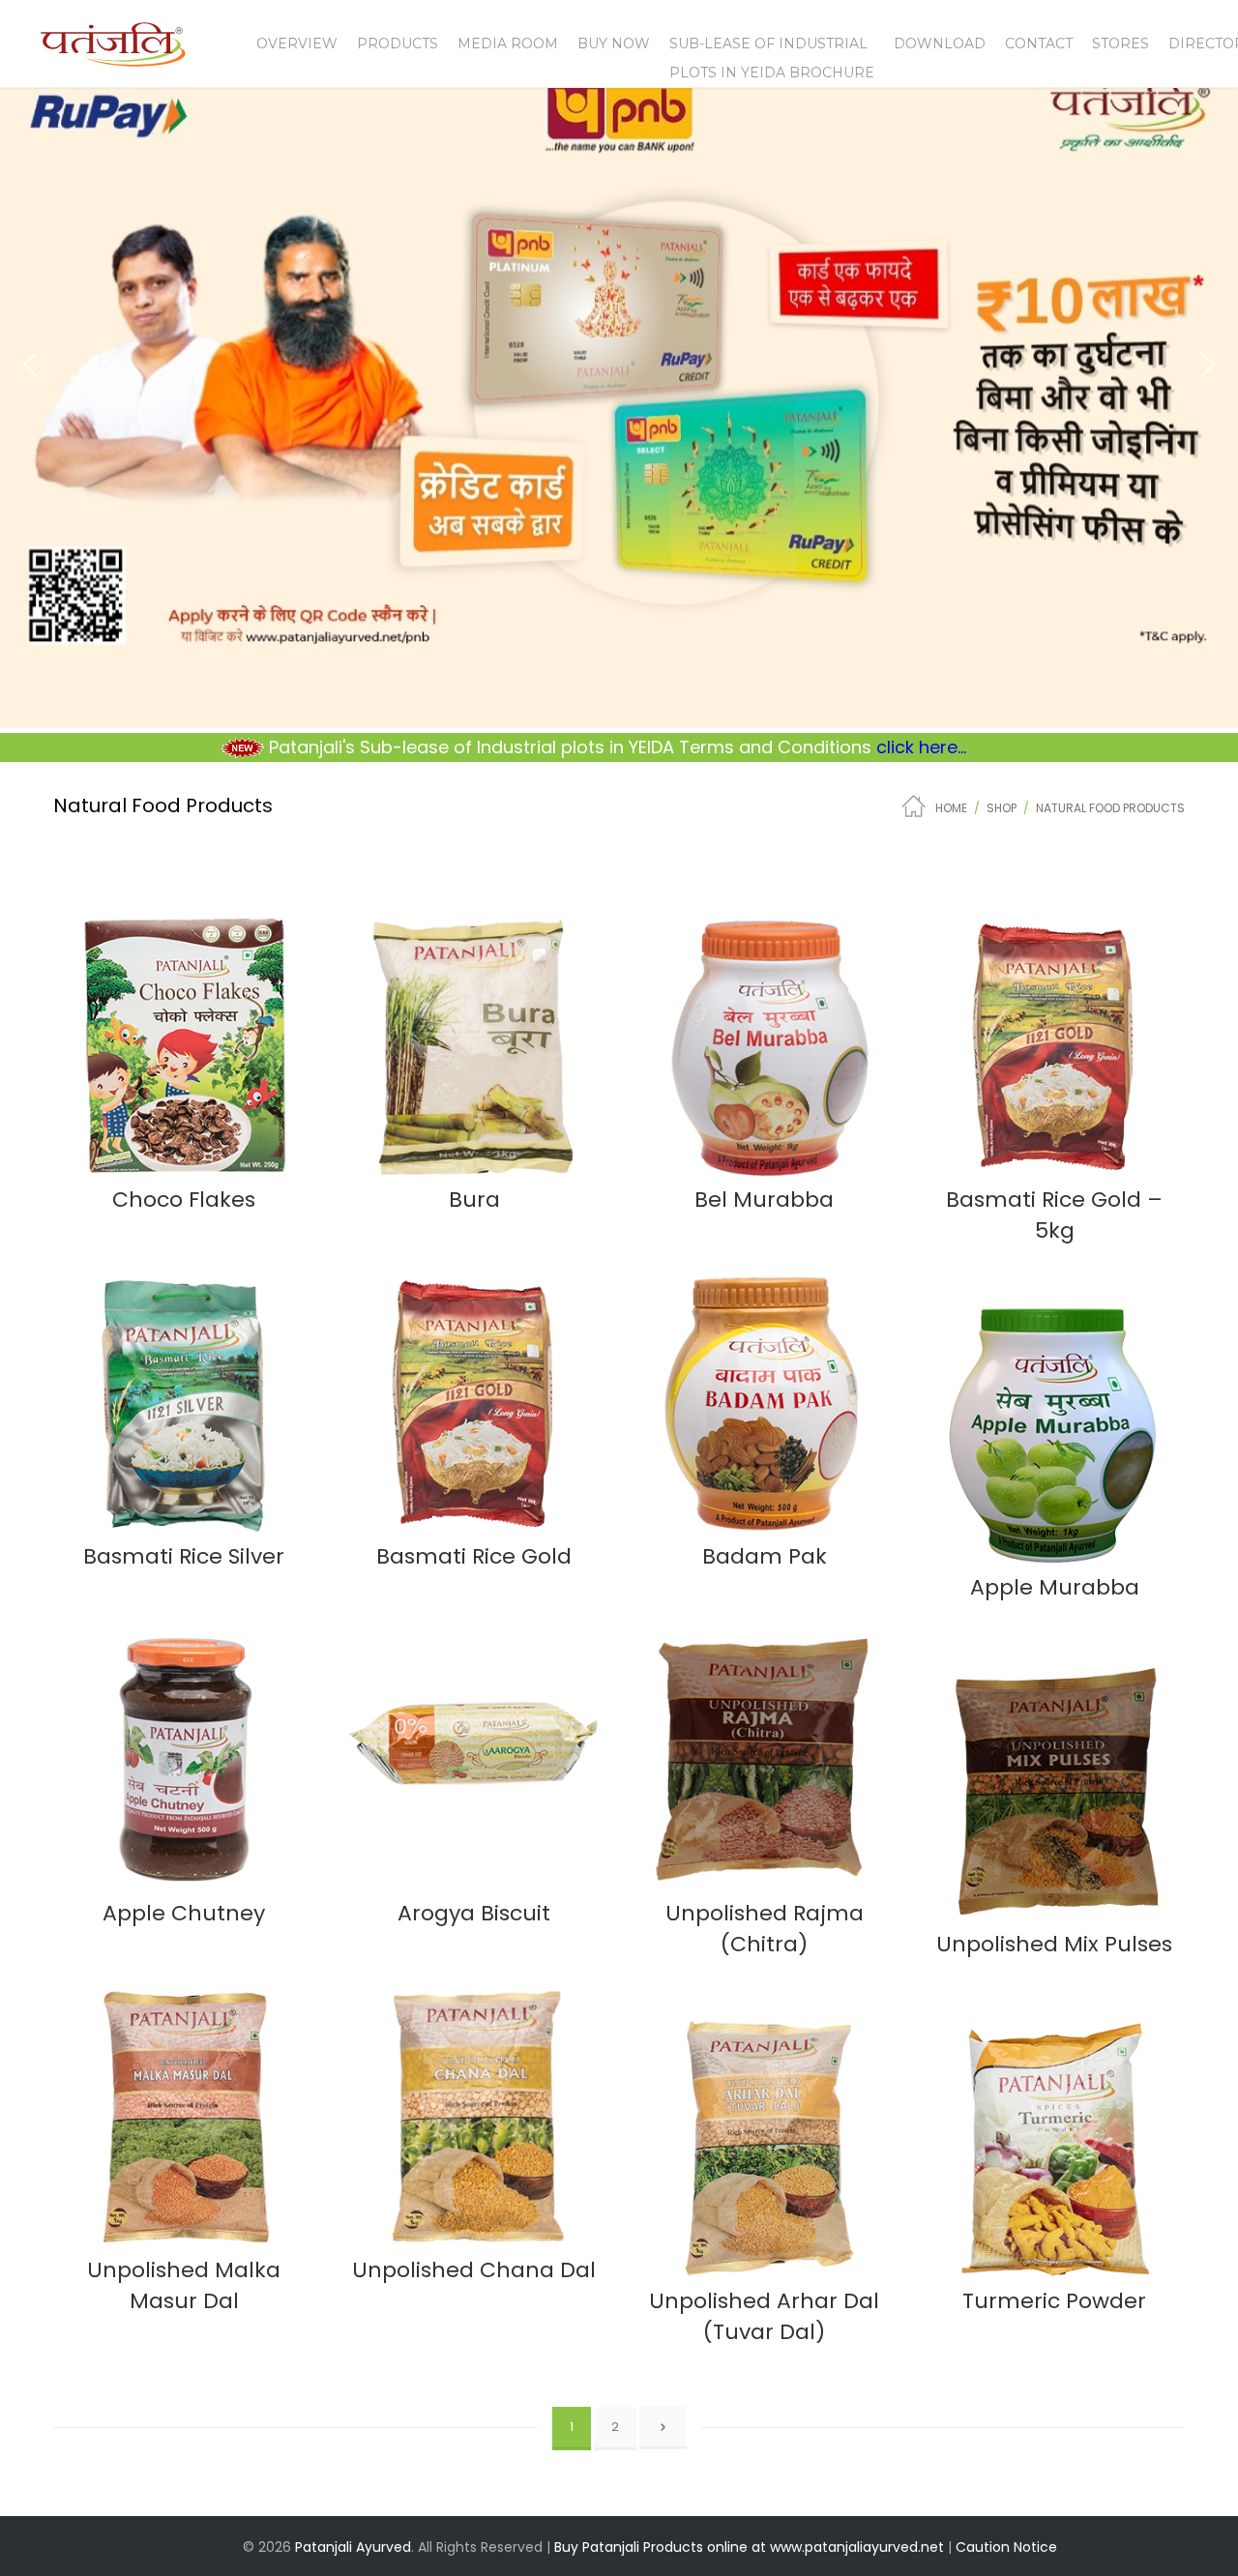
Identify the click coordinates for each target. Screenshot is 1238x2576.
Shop (1002, 808)
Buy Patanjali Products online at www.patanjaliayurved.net (749, 2547)
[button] (30, 365)
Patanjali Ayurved (353, 2547)
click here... (805, 747)
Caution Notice (1006, 2547)
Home (951, 808)
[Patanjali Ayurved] (113, 55)
